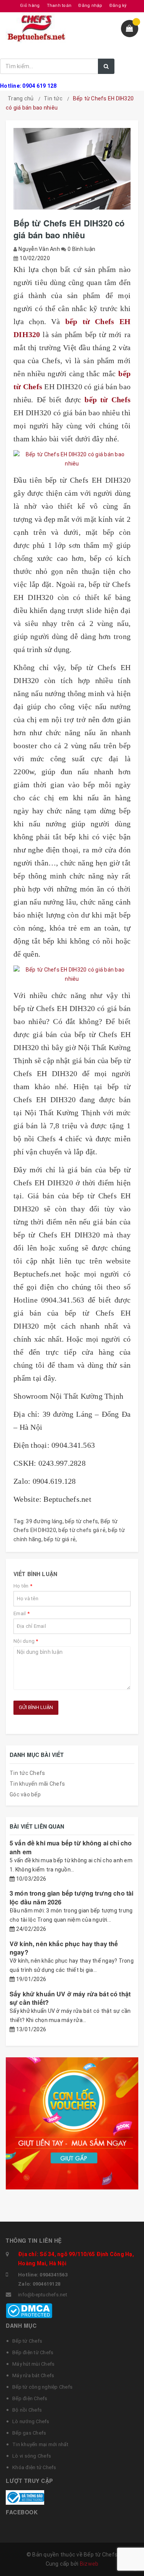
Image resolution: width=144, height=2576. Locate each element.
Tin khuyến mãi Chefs (37, 1784)
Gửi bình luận (36, 1707)
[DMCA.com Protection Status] (29, 2310)
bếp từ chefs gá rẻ (82, 1530)
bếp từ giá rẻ (60, 1539)
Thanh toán (59, 6)
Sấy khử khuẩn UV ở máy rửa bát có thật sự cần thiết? (70, 1998)
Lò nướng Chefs (31, 2421)
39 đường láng (44, 1521)
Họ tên (23, 1586)
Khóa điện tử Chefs (34, 2467)
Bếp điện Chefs (30, 2398)
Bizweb (89, 2564)
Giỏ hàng (30, 6)
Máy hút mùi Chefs (33, 2364)
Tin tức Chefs (27, 1773)
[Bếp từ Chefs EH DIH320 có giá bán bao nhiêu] (72, 459)
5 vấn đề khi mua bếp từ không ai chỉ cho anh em (71, 1847)
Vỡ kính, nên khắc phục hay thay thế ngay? (64, 1948)
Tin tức (53, 98)
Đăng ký (118, 6)
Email (22, 1613)
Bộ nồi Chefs (27, 2410)
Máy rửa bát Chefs (33, 2375)
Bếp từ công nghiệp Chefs (42, 2387)
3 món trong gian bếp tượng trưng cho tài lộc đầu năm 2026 (71, 1897)
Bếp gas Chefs (29, 2433)
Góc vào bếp (25, 1794)
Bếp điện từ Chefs (33, 2352)
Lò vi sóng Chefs (32, 2456)
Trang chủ (21, 98)
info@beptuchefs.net (43, 2295)
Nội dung (26, 1641)
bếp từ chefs (81, 1521)
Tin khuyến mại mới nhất (40, 2444)
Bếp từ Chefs (27, 2341)
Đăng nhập (90, 6)
